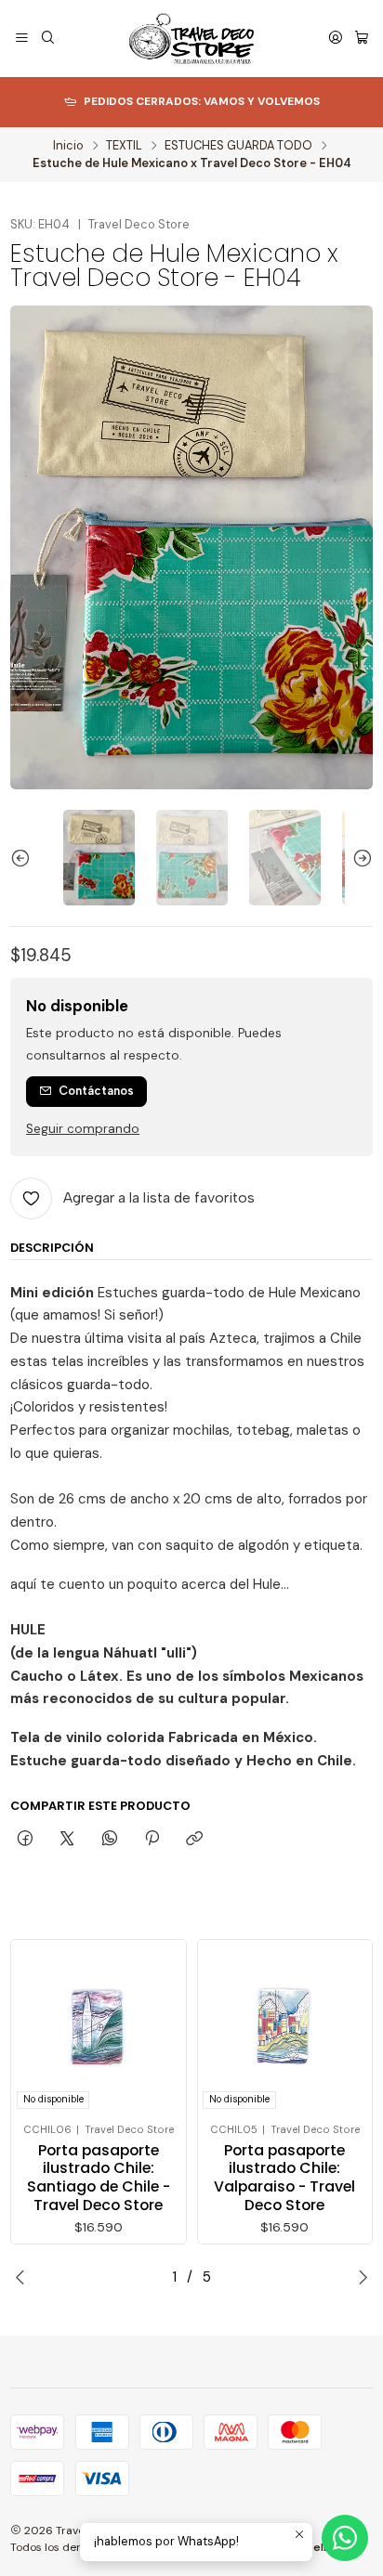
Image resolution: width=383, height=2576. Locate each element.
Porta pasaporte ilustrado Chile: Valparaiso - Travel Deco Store (284, 2178)
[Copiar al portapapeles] (195, 1839)
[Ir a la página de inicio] (192, 39)
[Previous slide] (24, 858)
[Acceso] (336, 39)
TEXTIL (124, 146)
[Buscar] (48, 39)
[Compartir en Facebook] (25, 1839)
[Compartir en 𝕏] (67, 1839)
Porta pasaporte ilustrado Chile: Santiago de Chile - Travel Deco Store (99, 2178)
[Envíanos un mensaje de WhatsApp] (345, 2538)
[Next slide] (359, 858)
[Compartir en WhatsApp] (109, 1839)
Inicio (68, 146)
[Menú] (22, 39)
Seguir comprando (83, 1129)
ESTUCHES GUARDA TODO (238, 146)
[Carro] (362, 39)
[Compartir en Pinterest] (152, 1839)
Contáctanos (96, 1091)
